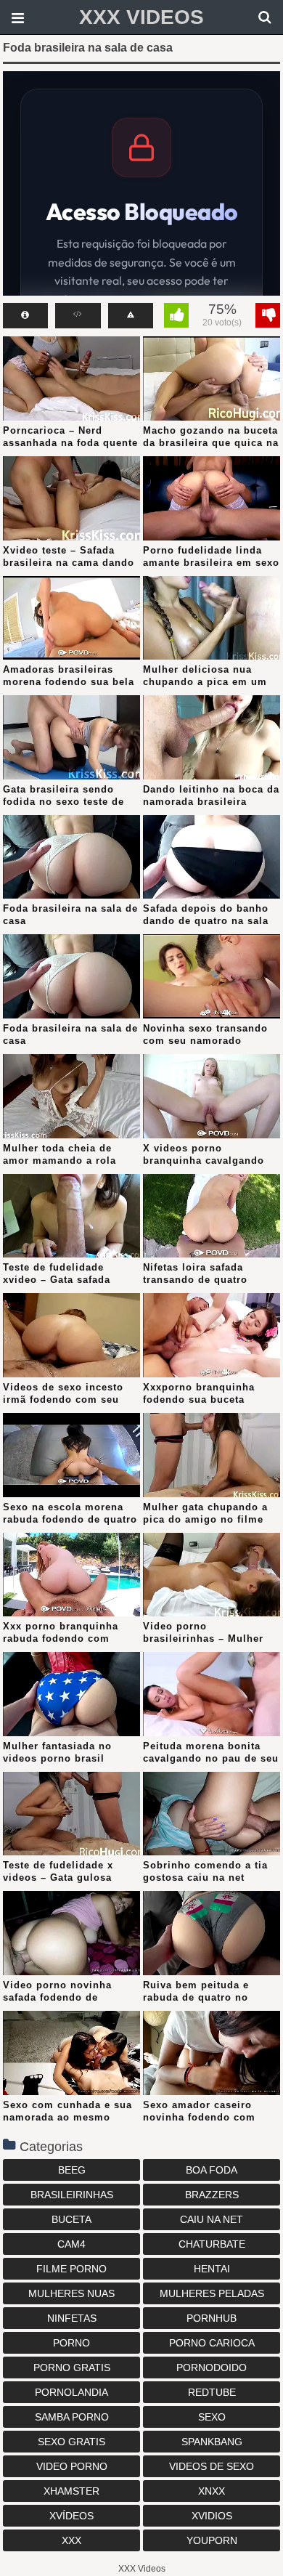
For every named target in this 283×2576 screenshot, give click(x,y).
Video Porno (72, 2466)
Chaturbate (212, 2244)
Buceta (71, 2219)
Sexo (212, 2417)
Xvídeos (71, 2516)
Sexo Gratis (71, 2442)
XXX (71, 2540)
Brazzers (212, 2195)
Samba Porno (72, 2417)
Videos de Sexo (212, 2466)
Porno (71, 2343)
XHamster (71, 2491)
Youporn (212, 2540)
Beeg (72, 2170)
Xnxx (212, 2491)
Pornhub (212, 2318)
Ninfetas (72, 2318)
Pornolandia (71, 2392)
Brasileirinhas (72, 2195)
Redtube (212, 2392)
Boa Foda (212, 2170)
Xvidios (212, 2516)
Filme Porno (71, 2269)
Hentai (212, 2269)
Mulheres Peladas (212, 2293)
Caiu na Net (212, 2219)
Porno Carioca (212, 2343)
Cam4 (71, 2244)
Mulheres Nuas (71, 2293)
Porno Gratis (72, 2368)
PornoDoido (212, 2368)
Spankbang (212, 2442)
